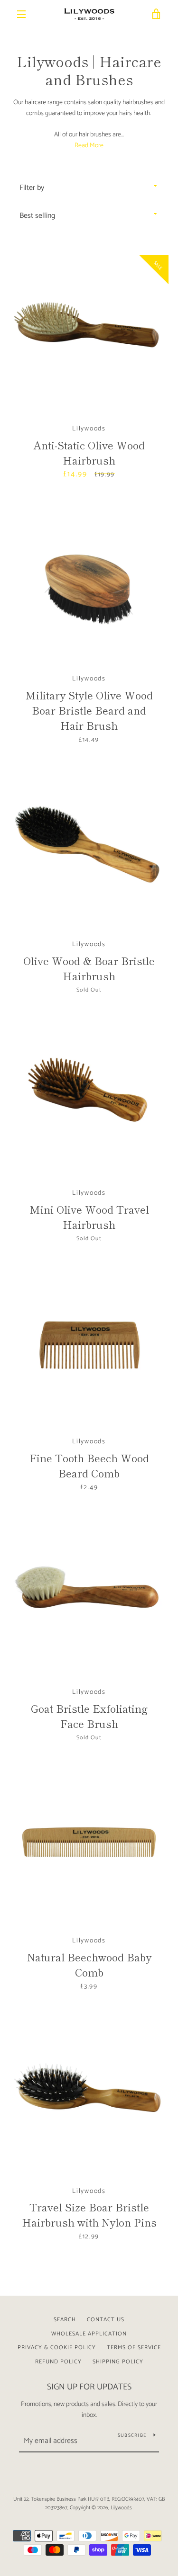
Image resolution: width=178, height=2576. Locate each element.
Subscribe (132, 2435)
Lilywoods (121, 2508)
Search (65, 2320)
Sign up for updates (89, 2387)
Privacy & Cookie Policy (57, 2348)
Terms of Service (134, 2348)
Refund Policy (58, 2362)
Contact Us (106, 2320)
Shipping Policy (118, 2362)
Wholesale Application (89, 2334)
